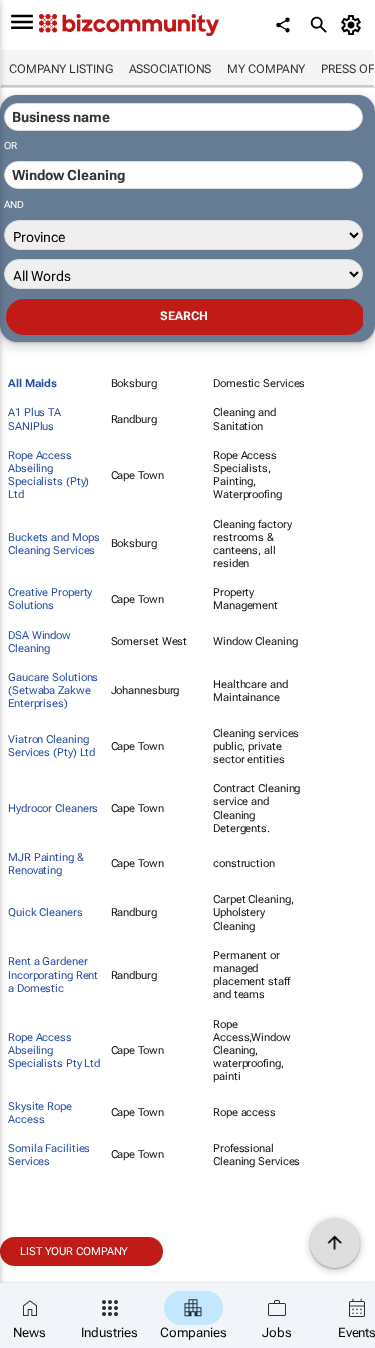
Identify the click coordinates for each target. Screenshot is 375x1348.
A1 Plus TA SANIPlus (34, 419)
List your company (74, 1251)
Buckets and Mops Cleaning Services (53, 544)
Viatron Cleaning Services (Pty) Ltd (51, 746)
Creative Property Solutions (50, 599)
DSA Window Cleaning (39, 642)
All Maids (32, 383)
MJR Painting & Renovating (46, 864)
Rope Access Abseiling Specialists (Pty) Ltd (48, 475)
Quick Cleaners (45, 912)
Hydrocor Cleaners (53, 808)
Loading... (38, 1277)
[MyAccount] (354, 25)
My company (266, 69)
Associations (170, 69)
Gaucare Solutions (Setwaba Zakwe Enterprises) (53, 690)
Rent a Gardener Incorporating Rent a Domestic (53, 974)
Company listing (61, 69)
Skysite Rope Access (40, 1113)
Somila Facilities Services (49, 1155)
